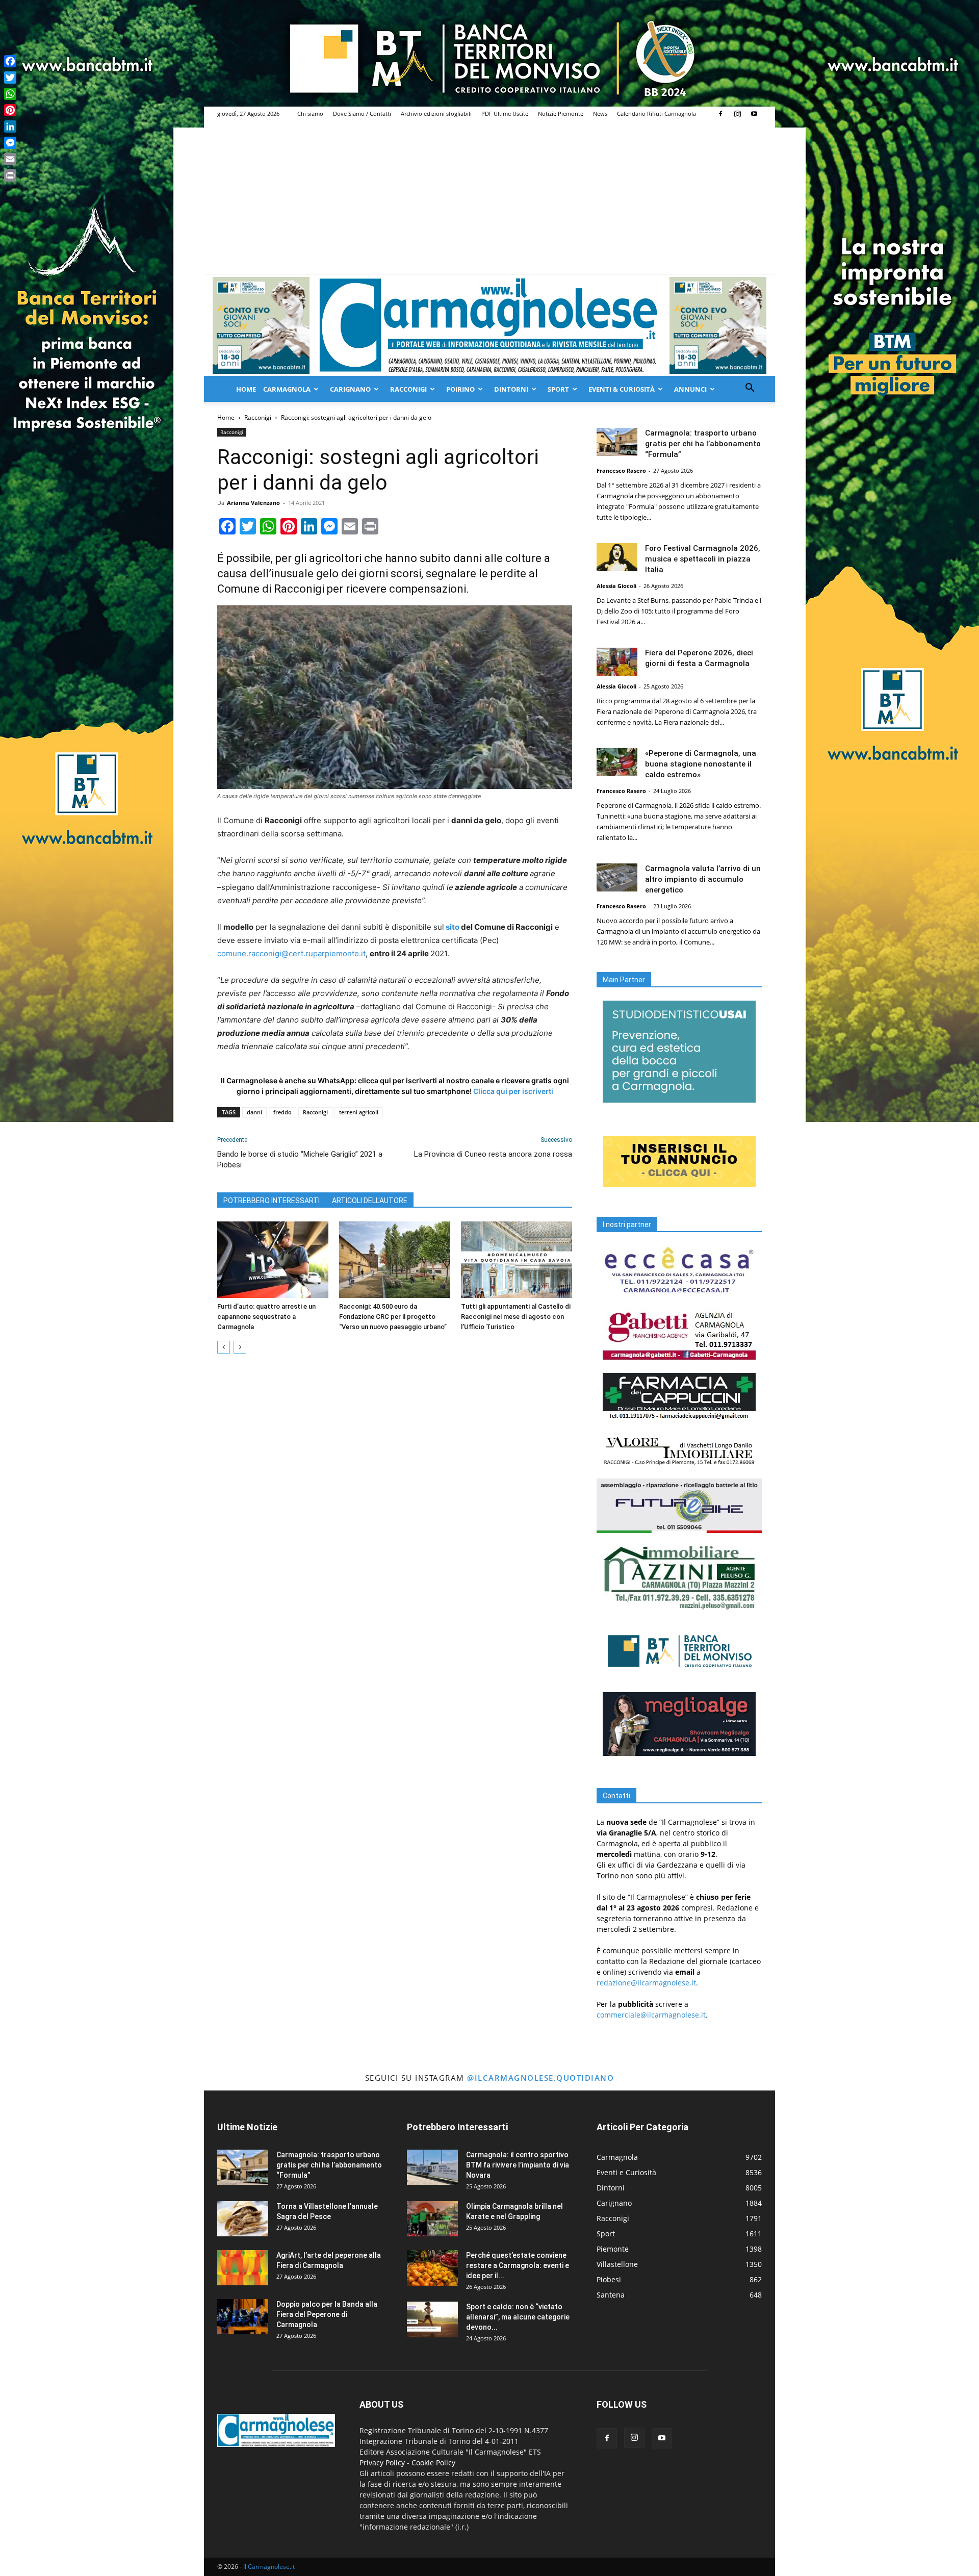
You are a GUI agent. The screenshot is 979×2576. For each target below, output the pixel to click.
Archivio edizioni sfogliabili (436, 113)
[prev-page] (224, 1347)
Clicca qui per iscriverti (513, 1091)
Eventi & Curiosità (622, 389)
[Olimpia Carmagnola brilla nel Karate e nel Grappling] (432, 2219)
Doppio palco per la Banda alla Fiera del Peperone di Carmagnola (327, 2314)
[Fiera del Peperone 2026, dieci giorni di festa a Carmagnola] (617, 662)
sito (453, 927)
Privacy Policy (382, 2463)
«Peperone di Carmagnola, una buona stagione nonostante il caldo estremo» (701, 764)
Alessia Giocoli (616, 586)
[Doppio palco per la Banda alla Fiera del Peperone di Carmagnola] (243, 2317)
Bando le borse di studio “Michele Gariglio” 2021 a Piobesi (300, 1159)
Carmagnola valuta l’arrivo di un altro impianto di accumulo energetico (703, 879)
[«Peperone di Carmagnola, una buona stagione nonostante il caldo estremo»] (617, 762)
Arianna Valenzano (253, 503)
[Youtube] (754, 114)
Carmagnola (287, 389)
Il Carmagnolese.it (269, 2567)
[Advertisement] (489, 197)
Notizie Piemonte (561, 113)
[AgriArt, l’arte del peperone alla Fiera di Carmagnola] (243, 2268)
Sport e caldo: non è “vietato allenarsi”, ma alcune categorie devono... (518, 2317)
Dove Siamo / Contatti (362, 113)
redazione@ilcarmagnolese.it (646, 1983)
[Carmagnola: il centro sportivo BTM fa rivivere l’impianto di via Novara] (432, 2167)
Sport (558, 389)
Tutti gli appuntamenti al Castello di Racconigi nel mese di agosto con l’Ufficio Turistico (516, 1317)
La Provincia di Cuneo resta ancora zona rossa (493, 1154)
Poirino (460, 389)
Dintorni (511, 389)
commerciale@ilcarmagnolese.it (651, 2015)
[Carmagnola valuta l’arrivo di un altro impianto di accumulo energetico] (617, 877)
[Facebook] (720, 114)
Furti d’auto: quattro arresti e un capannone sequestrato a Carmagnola (266, 1317)
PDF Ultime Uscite (505, 113)
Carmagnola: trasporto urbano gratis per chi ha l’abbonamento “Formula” (703, 444)
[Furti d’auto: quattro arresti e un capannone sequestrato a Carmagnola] (273, 1260)
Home (246, 389)
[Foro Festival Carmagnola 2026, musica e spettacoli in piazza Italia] (617, 557)
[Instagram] (737, 114)
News (600, 113)
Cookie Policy (433, 2463)
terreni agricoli (359, 1112)
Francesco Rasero (621, 470)
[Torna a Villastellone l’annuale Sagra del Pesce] (243, 2219)
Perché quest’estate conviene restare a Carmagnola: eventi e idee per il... (518, 2265)
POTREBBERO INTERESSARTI (272, 1201)
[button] (750, 389)
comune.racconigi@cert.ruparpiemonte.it (291, 953)
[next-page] (240, 1347)
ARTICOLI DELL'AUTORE (370, 1201)
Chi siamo (310, 113)
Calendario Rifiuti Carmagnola (656, 113)
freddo (282, 1112)
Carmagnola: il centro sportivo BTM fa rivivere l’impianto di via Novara (518, 2165)
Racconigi (408, 389)
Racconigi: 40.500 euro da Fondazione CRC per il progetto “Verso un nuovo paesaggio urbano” (393, 1317)
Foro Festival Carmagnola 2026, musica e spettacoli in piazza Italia (703, 559)
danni (254, 1112)
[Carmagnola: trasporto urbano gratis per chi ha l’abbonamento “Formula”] (617, 442)
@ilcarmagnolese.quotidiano (540, 2078)
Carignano (350, 389)
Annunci (690, 389)
